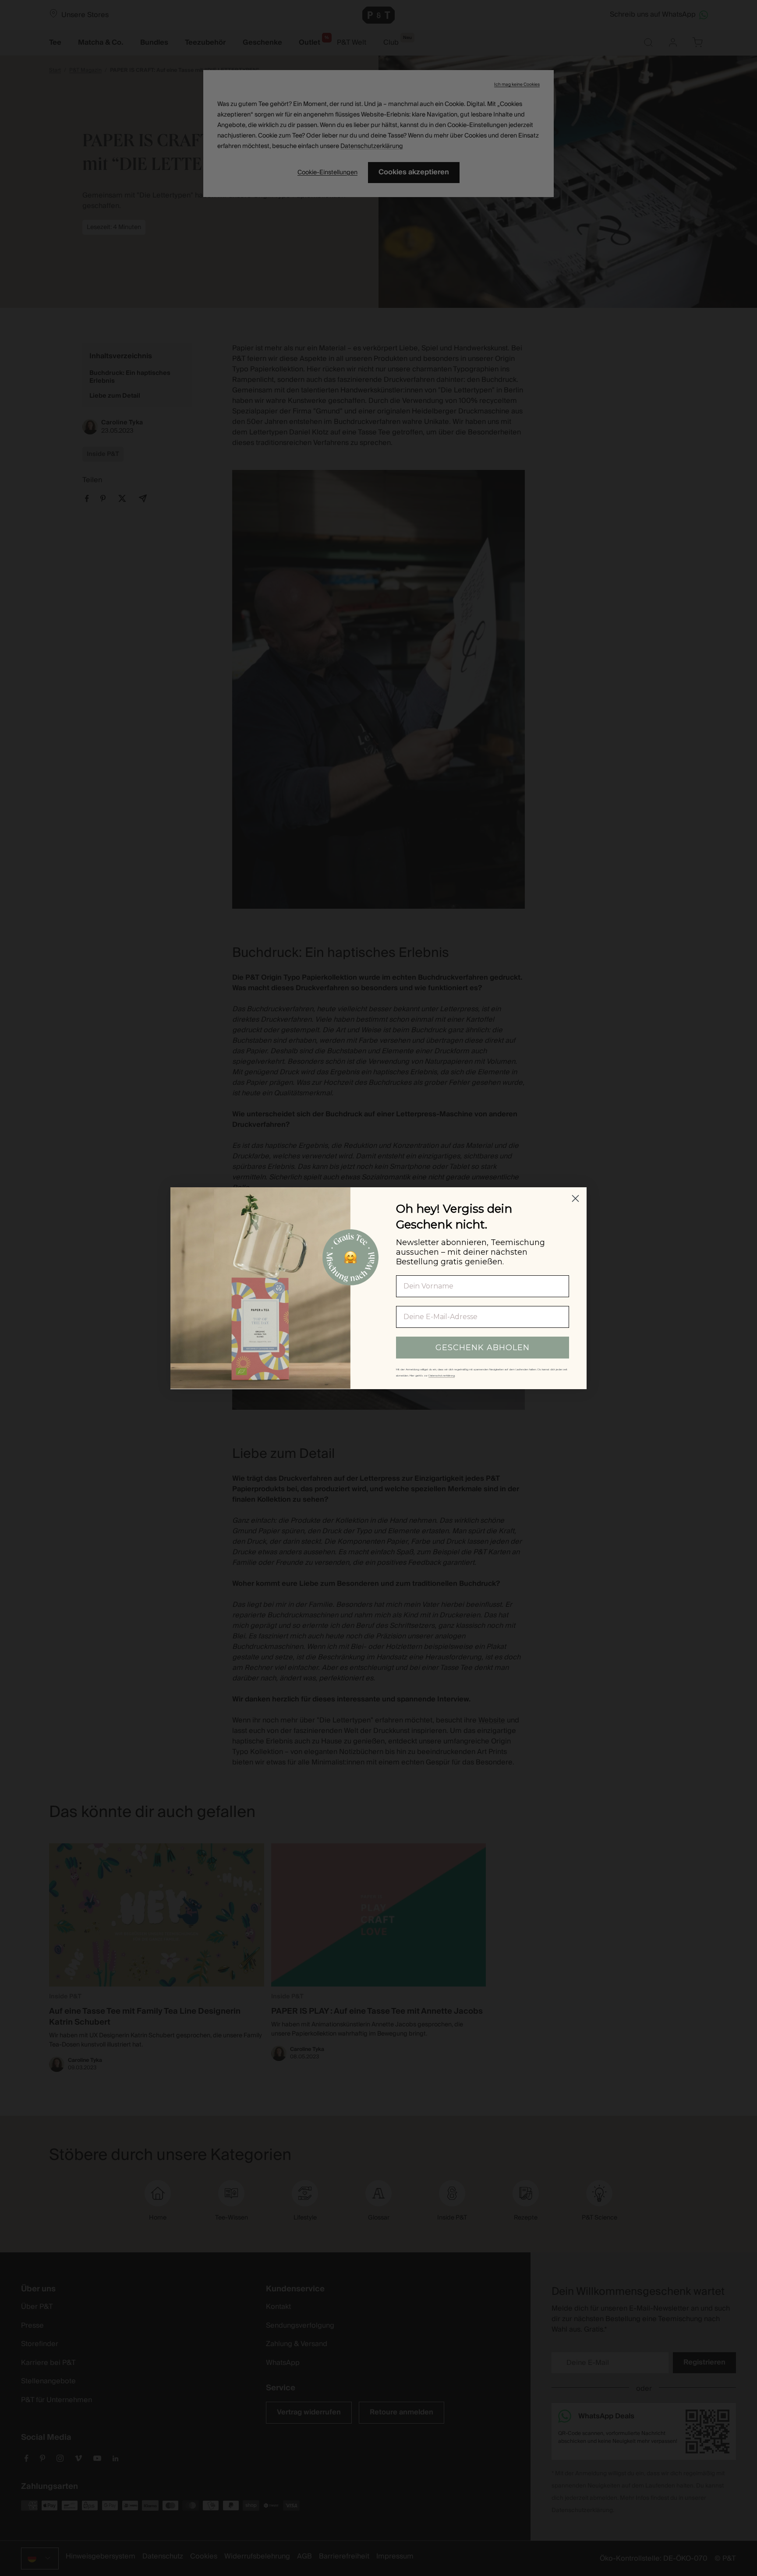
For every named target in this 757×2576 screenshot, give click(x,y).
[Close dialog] (575, 1198)
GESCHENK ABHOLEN (483, 1347)
